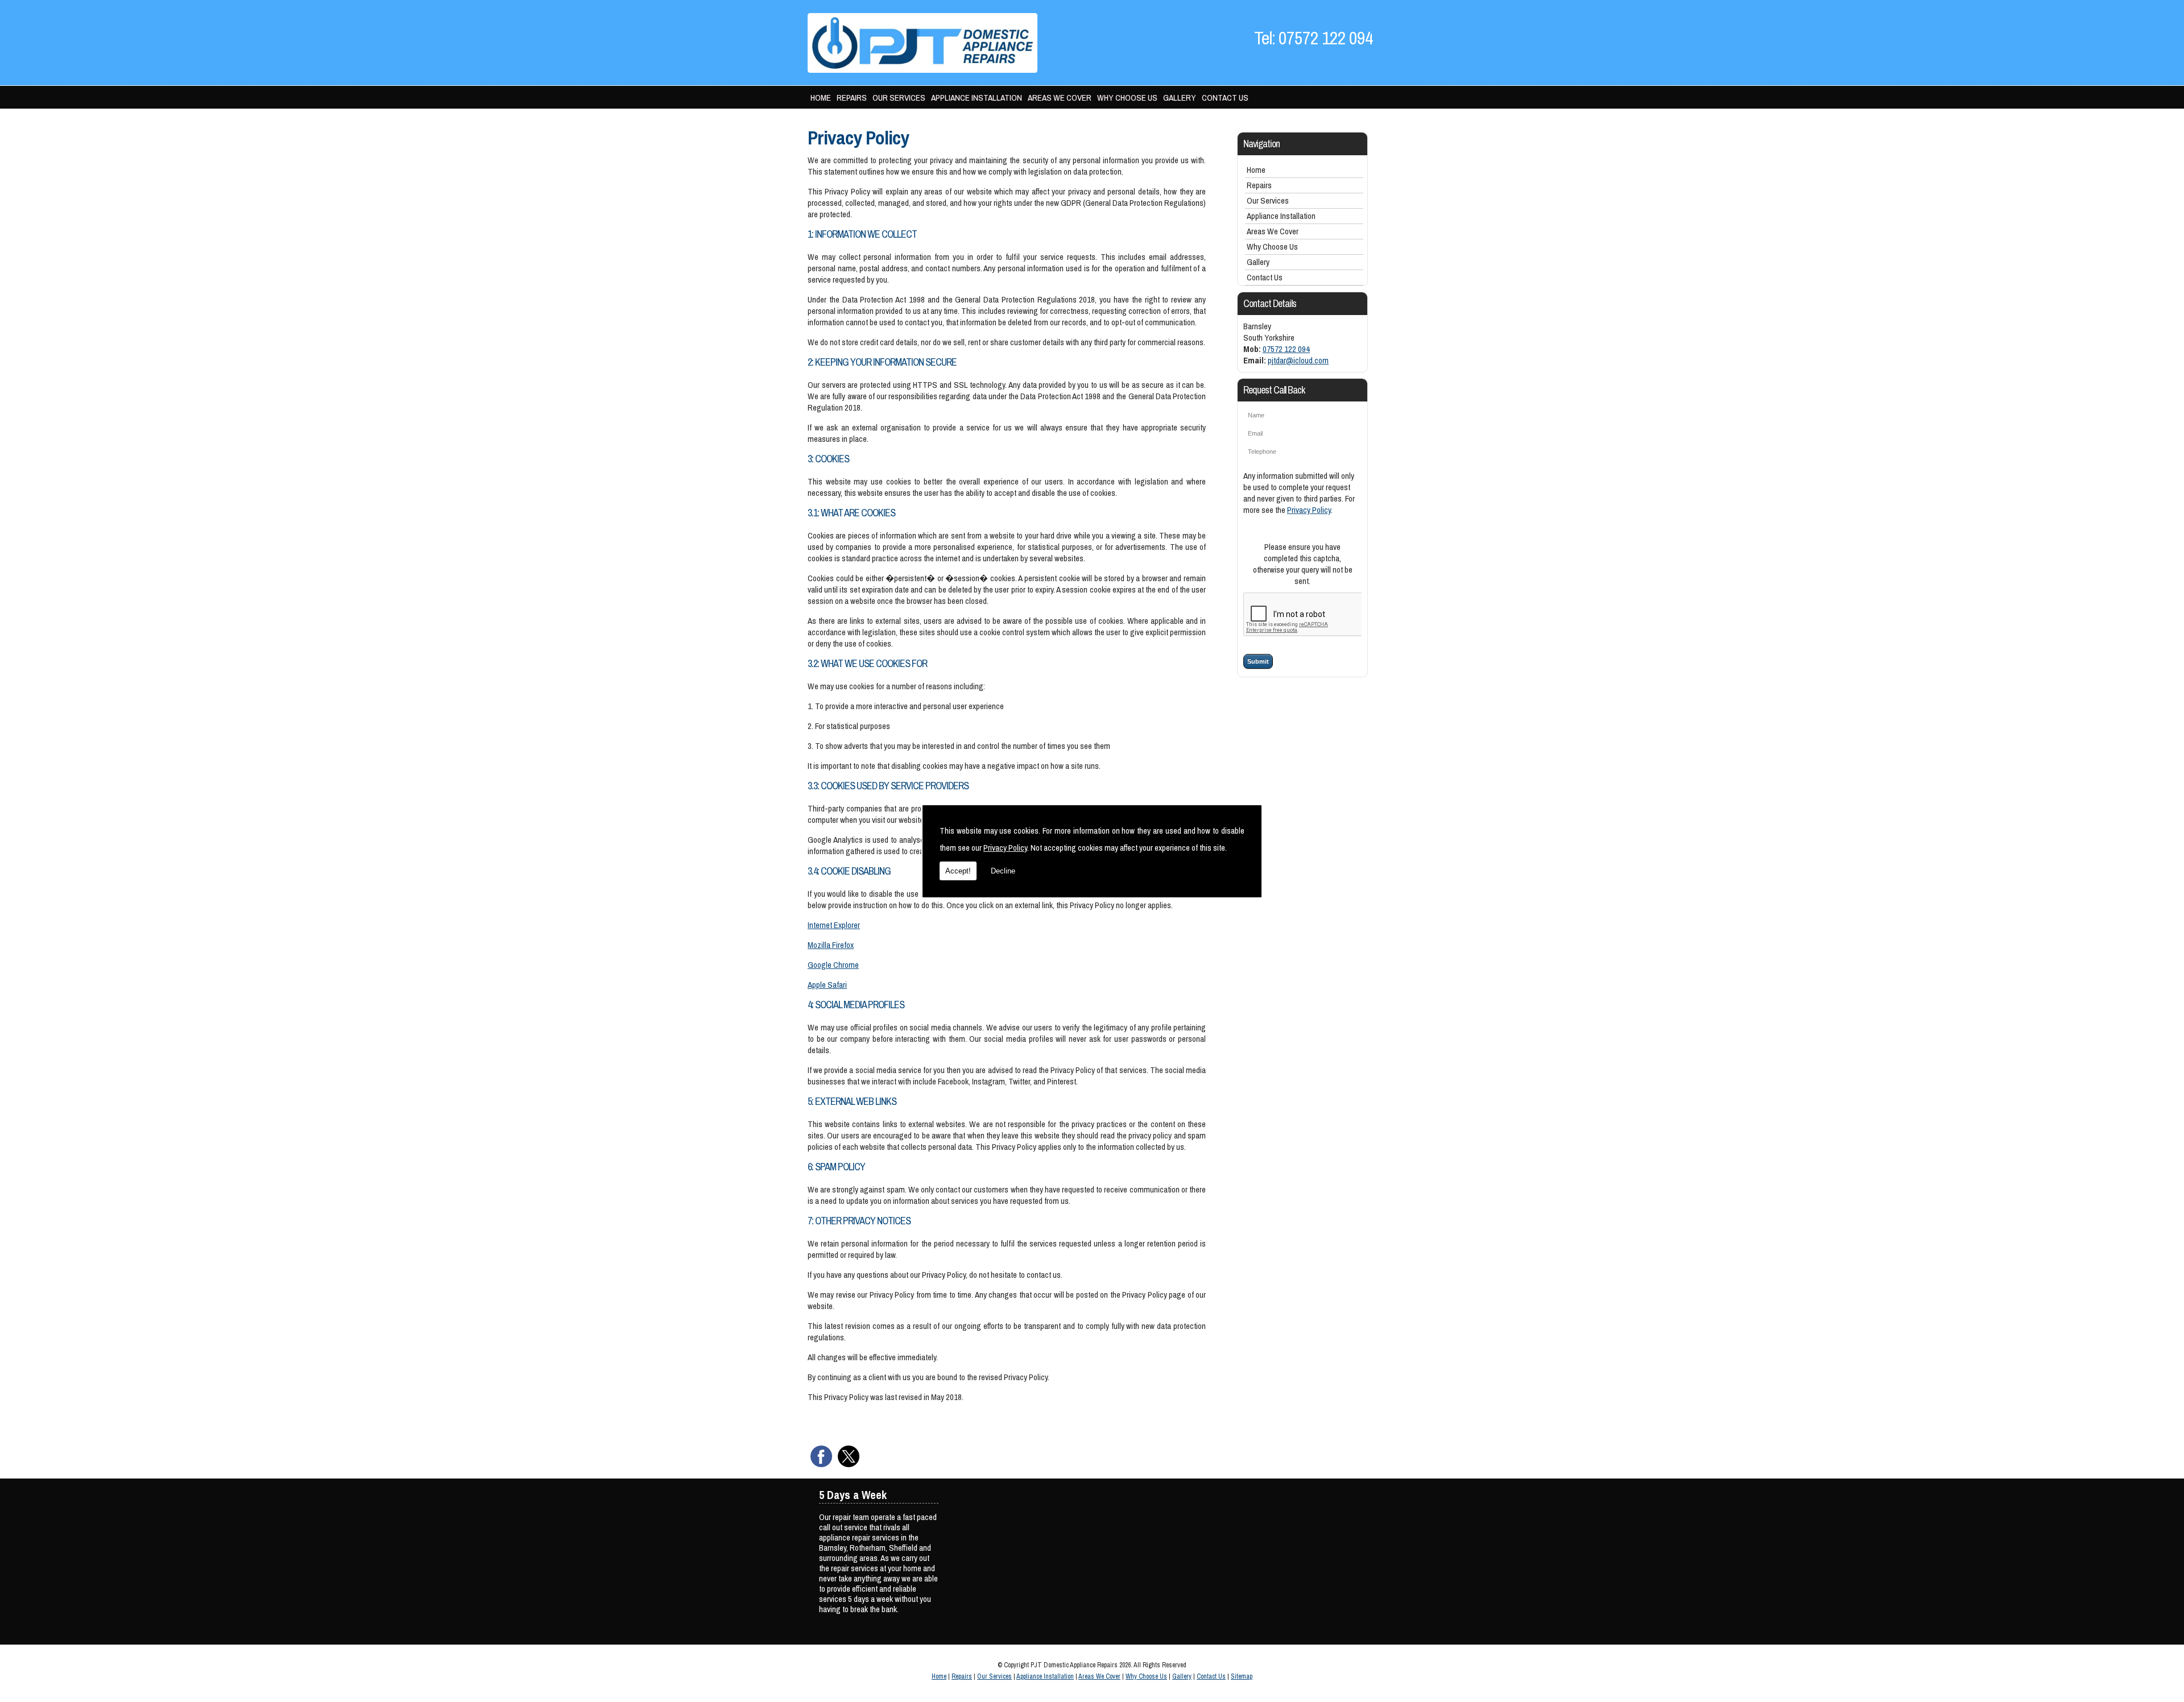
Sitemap (1242, 1676)
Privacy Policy (1005, 848)
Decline (1003, 871)
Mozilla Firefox (831, 945)
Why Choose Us (1127, 98)
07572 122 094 (1286, 349)
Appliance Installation (977, 98)
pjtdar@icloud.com (1298, 360)
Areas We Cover (1060, 98)
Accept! (958, 871)
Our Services (899, 98)
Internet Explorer (834, 925)
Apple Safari (827, 985)
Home (821, 98)
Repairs (852, 98)
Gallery (1180, 98)
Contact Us (1225, 98)
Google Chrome (833, 965)
